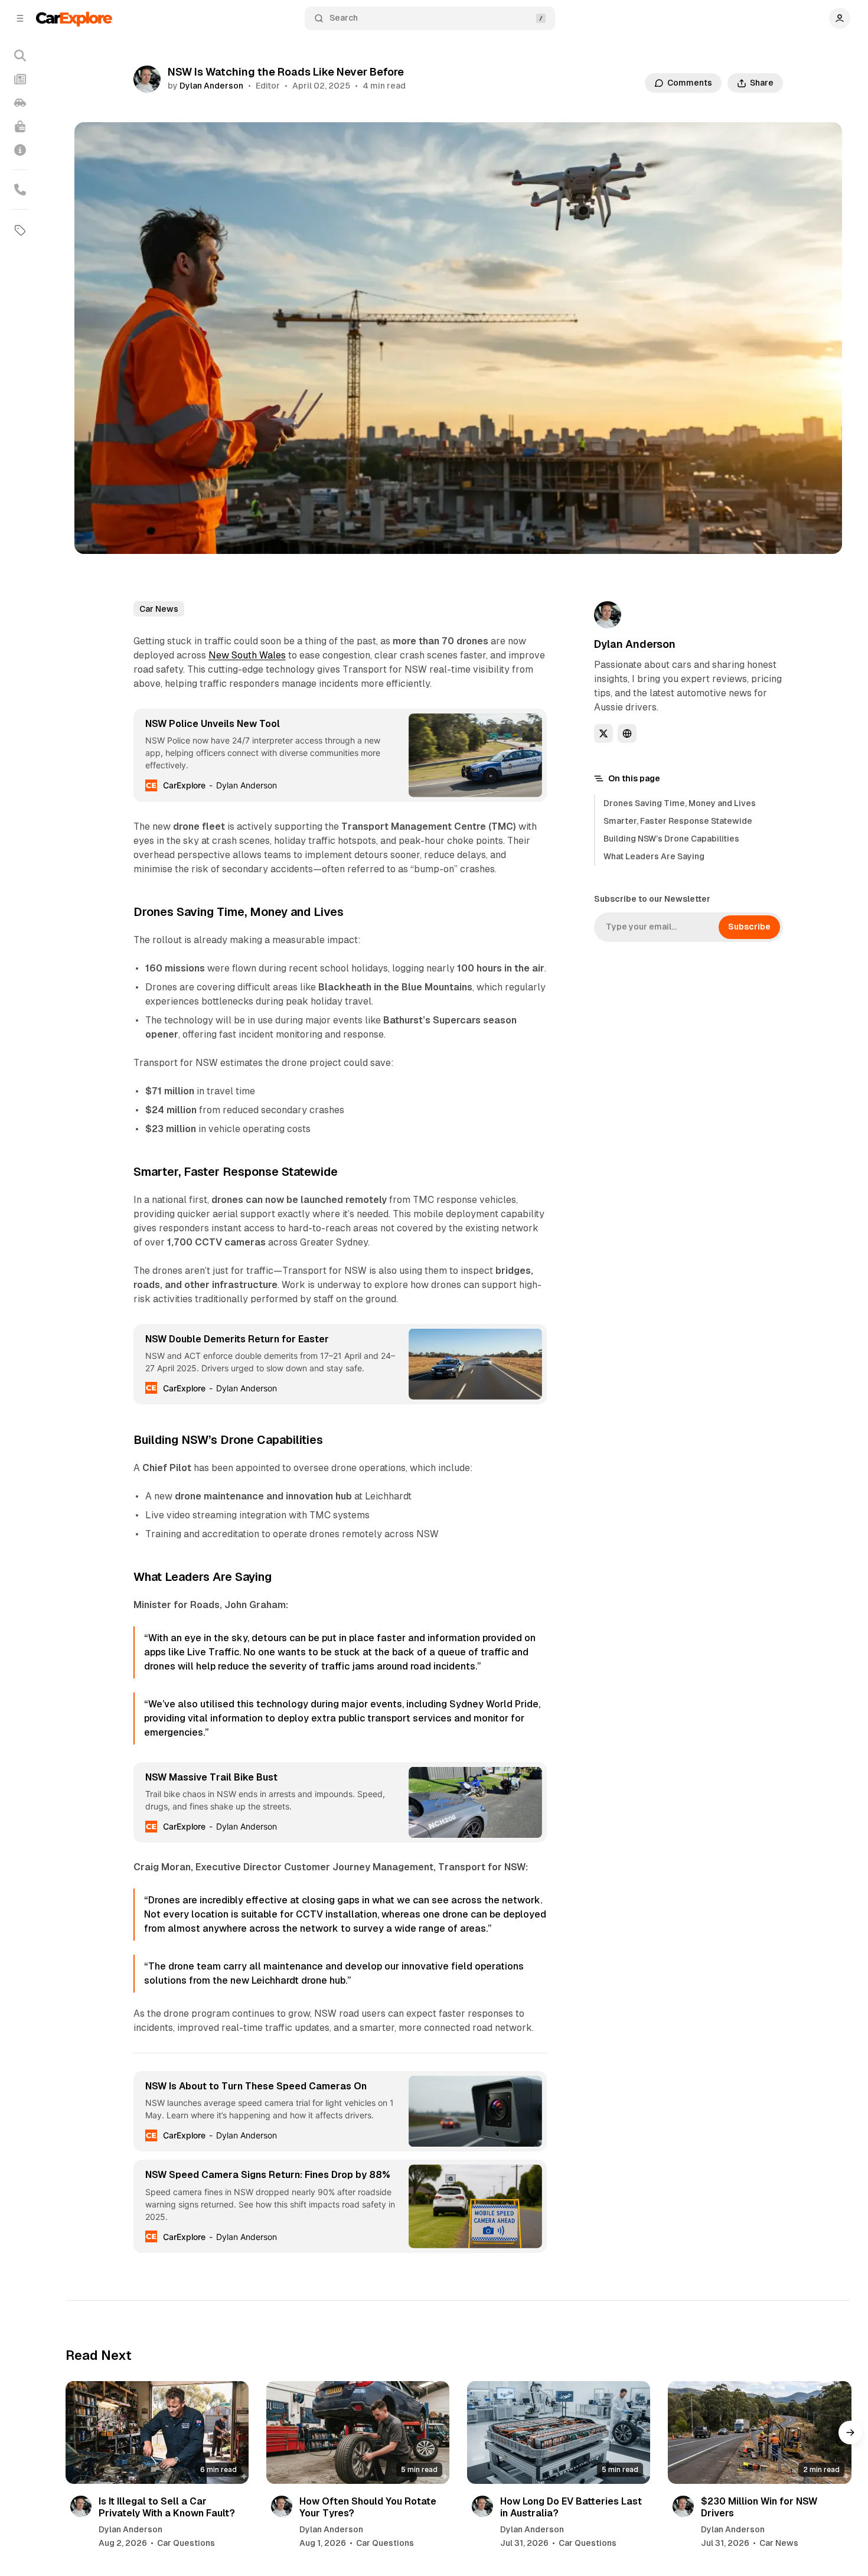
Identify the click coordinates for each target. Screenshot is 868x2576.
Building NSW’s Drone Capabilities (671, 839)
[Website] (627, 733)
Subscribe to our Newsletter (652, 899)
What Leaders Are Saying (654, 856)
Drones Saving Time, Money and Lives (680, 803)
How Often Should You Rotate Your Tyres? (368, 2507)
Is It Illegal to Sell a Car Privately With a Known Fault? (167, 2507)
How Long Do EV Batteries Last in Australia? (571, 2507)
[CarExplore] (74, 18)
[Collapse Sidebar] (20, 18)
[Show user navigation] (840, 18)
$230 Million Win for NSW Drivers (759, 2507)
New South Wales (247, 655)
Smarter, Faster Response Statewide (678, 821)
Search (344, 18)
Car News (159, 609)
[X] (603, 733)
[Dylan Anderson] (147, 79)
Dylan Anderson (211, 86)
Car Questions (186, 2543)
